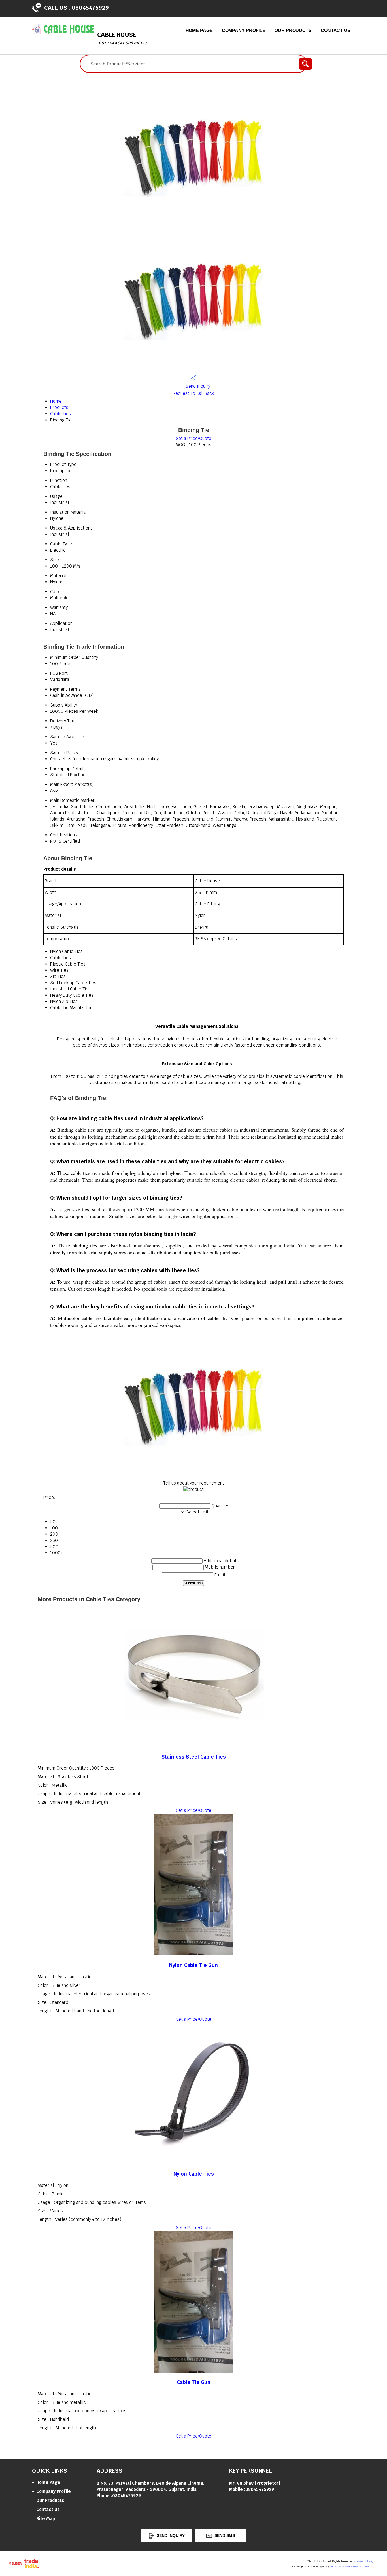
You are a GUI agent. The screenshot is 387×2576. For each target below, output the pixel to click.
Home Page (199, 30)
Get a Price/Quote (193, 438)
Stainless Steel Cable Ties (194, 1757)
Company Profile (244, 30)
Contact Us (336, 30)
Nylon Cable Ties (194, 2174)
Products (59, 407)
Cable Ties (60, 414)
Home (56, 401)
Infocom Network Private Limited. (352, 2566)
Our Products (293, 30)
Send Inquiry (197, 386)
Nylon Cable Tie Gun (193, 1965)
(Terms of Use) (364, 2561)
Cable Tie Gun (194, 2382)
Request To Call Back (193, 393)
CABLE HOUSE (122, 38)
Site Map (46, 2519)
